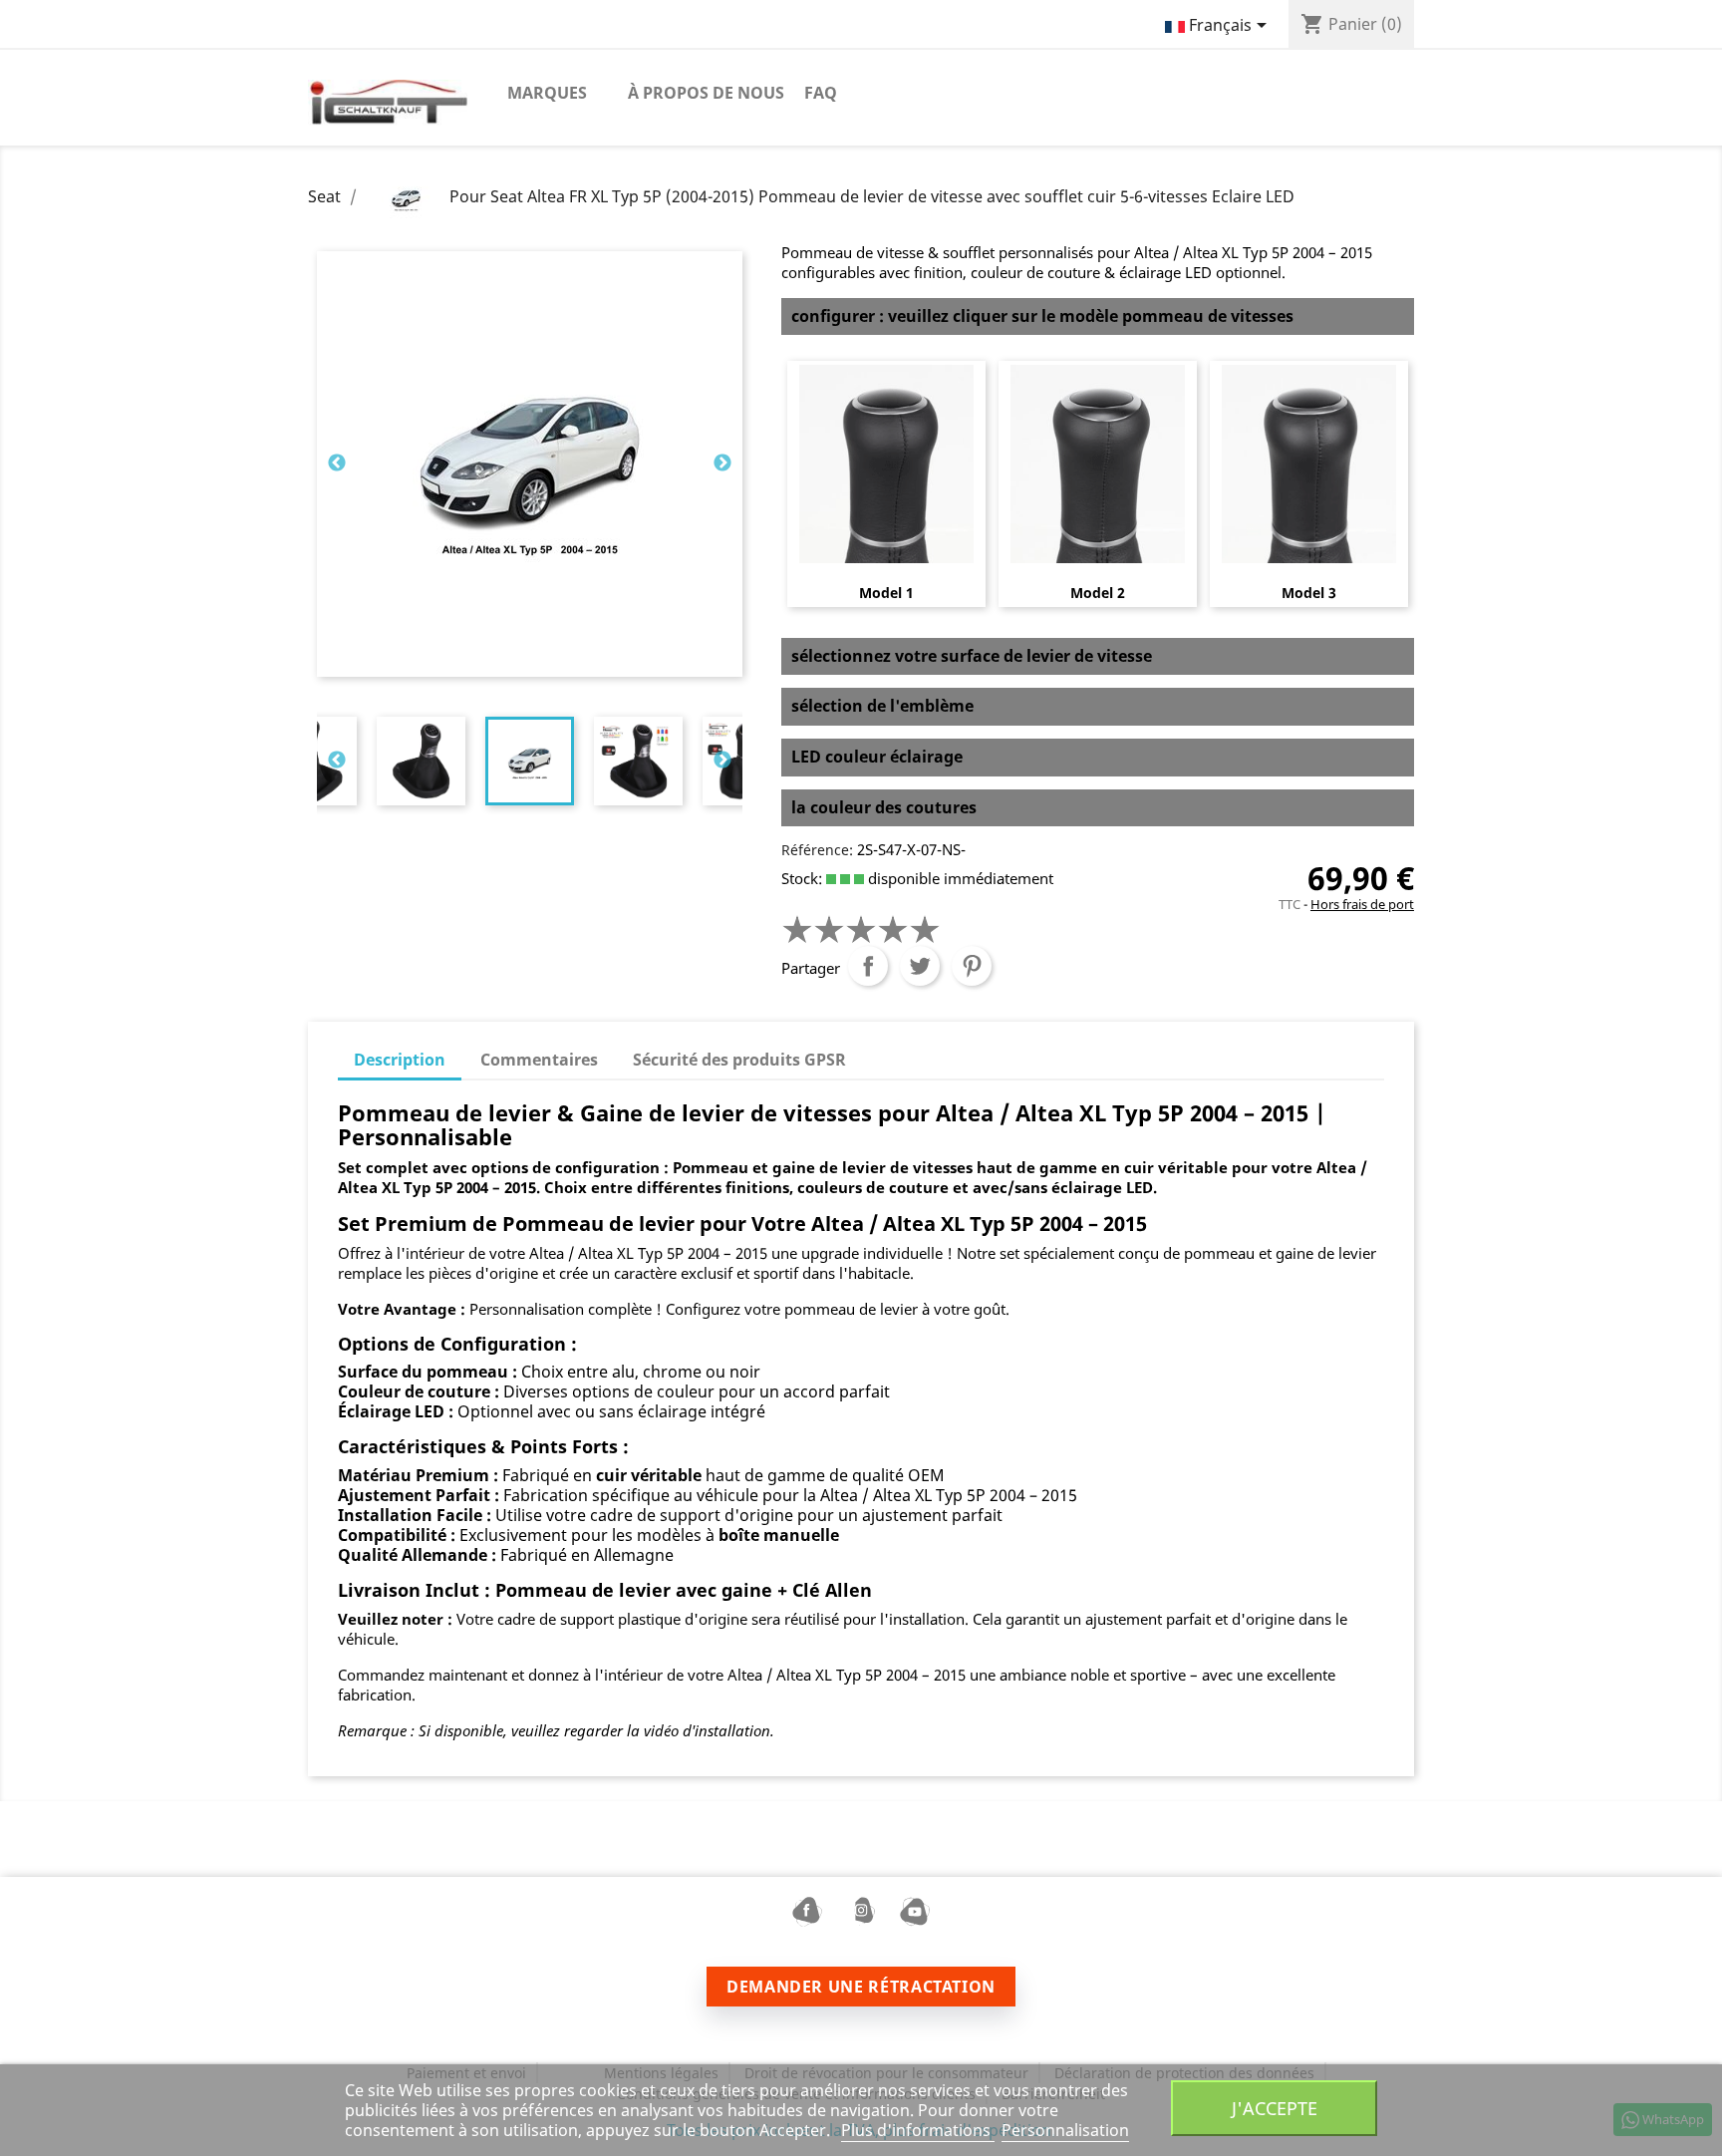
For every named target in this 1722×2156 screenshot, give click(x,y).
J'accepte (1275, 2108)
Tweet (920, 966)
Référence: (817, 850)
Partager (868, 966)
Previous (337, 463)
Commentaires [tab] (539, 1060)
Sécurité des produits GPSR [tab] (739, 1060)
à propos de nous (706, 93)
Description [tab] (400, 1060)
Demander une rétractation (861, 1987)
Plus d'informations (918, 2130)
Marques (547, 93)
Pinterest (972, 966)
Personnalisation (1065, 2130)
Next (722, 463)
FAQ (821, 93)
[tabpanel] (530, 761)
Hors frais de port (1362, 904)
